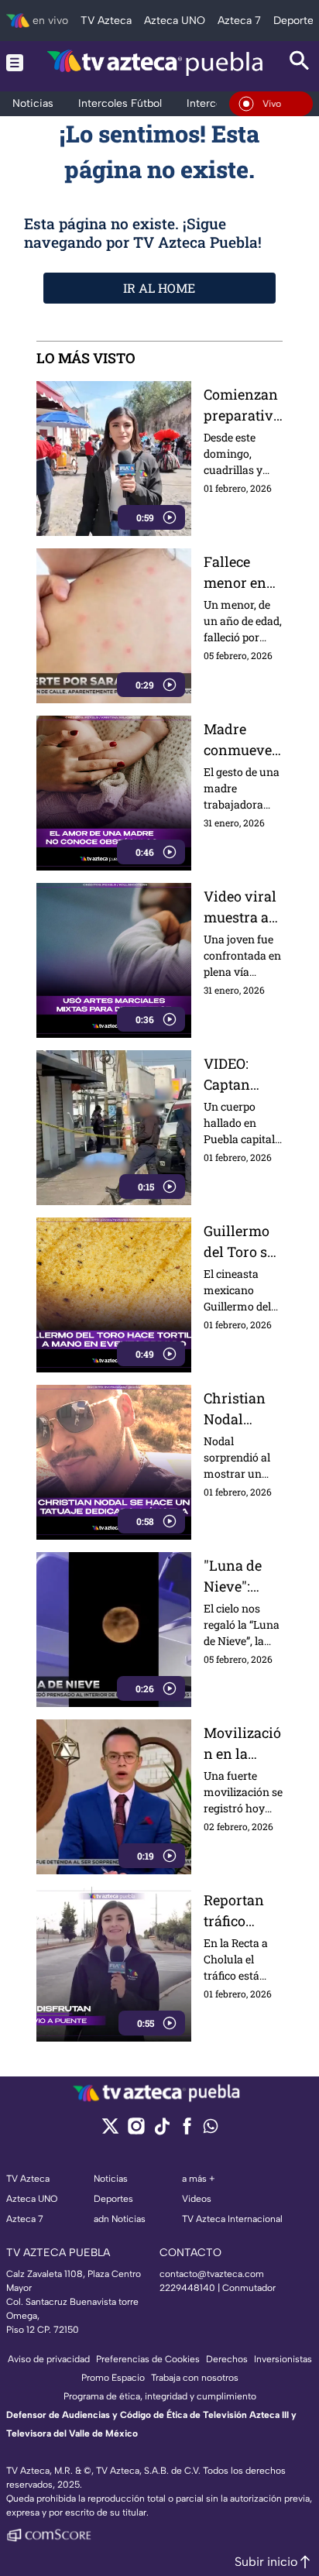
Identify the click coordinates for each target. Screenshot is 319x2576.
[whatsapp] (211, 2129)
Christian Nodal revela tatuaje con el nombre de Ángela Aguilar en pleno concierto (239, 1409)
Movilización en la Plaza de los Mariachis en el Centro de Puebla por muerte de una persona (242, 1744)
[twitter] (110, 2131)
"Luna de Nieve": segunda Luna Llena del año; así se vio (241, 1577)
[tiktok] (161, 2131)
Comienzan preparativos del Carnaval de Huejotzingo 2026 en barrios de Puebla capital (243, 405)
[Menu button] (15, 62)
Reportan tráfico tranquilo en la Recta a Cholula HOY (239, 1911)
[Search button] (300, 62)
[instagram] (136, 2131)
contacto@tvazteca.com (212, 2274)
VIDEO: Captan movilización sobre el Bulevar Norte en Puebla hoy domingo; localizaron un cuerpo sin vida (242, 1075)
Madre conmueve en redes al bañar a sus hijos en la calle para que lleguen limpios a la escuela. (242, 740)
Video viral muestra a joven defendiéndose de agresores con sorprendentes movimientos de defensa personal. (242, 907)
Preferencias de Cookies (148, 2359)
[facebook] (187, 2131)
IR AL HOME (159, 288)
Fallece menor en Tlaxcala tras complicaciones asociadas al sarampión (240, 573)
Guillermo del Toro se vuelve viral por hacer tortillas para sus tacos (243, 1242)
